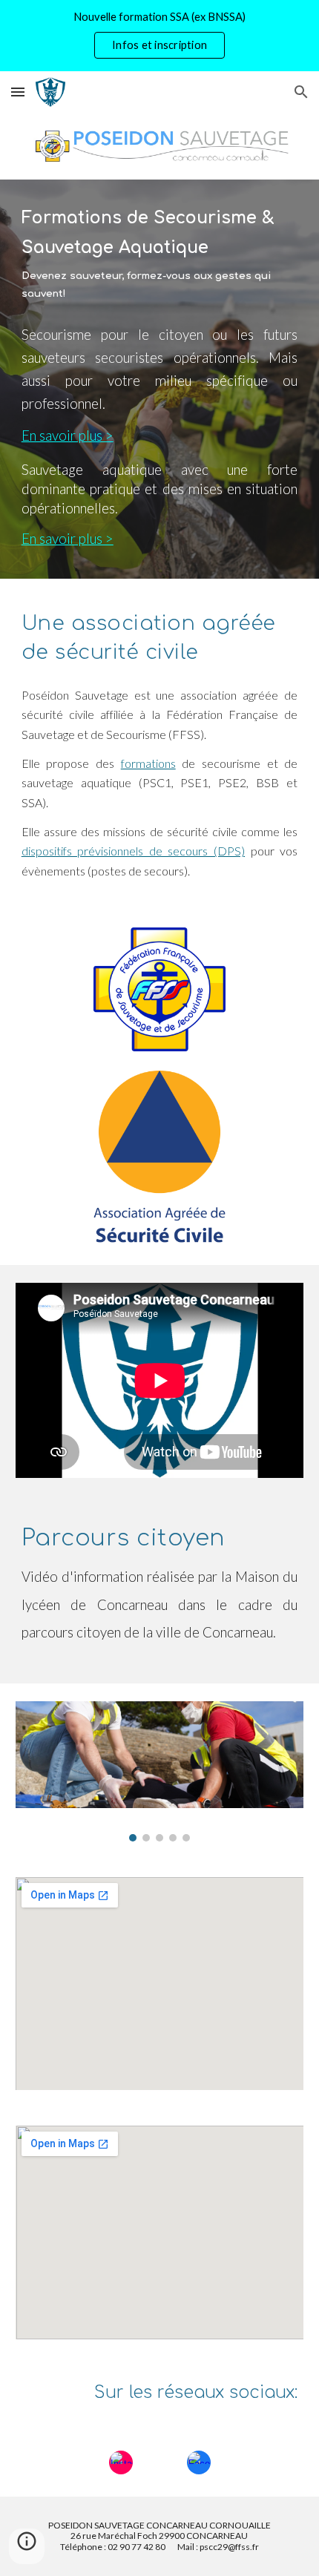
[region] (159, 36)
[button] (18, 92)
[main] (160, 255)
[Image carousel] (160, 1771)
